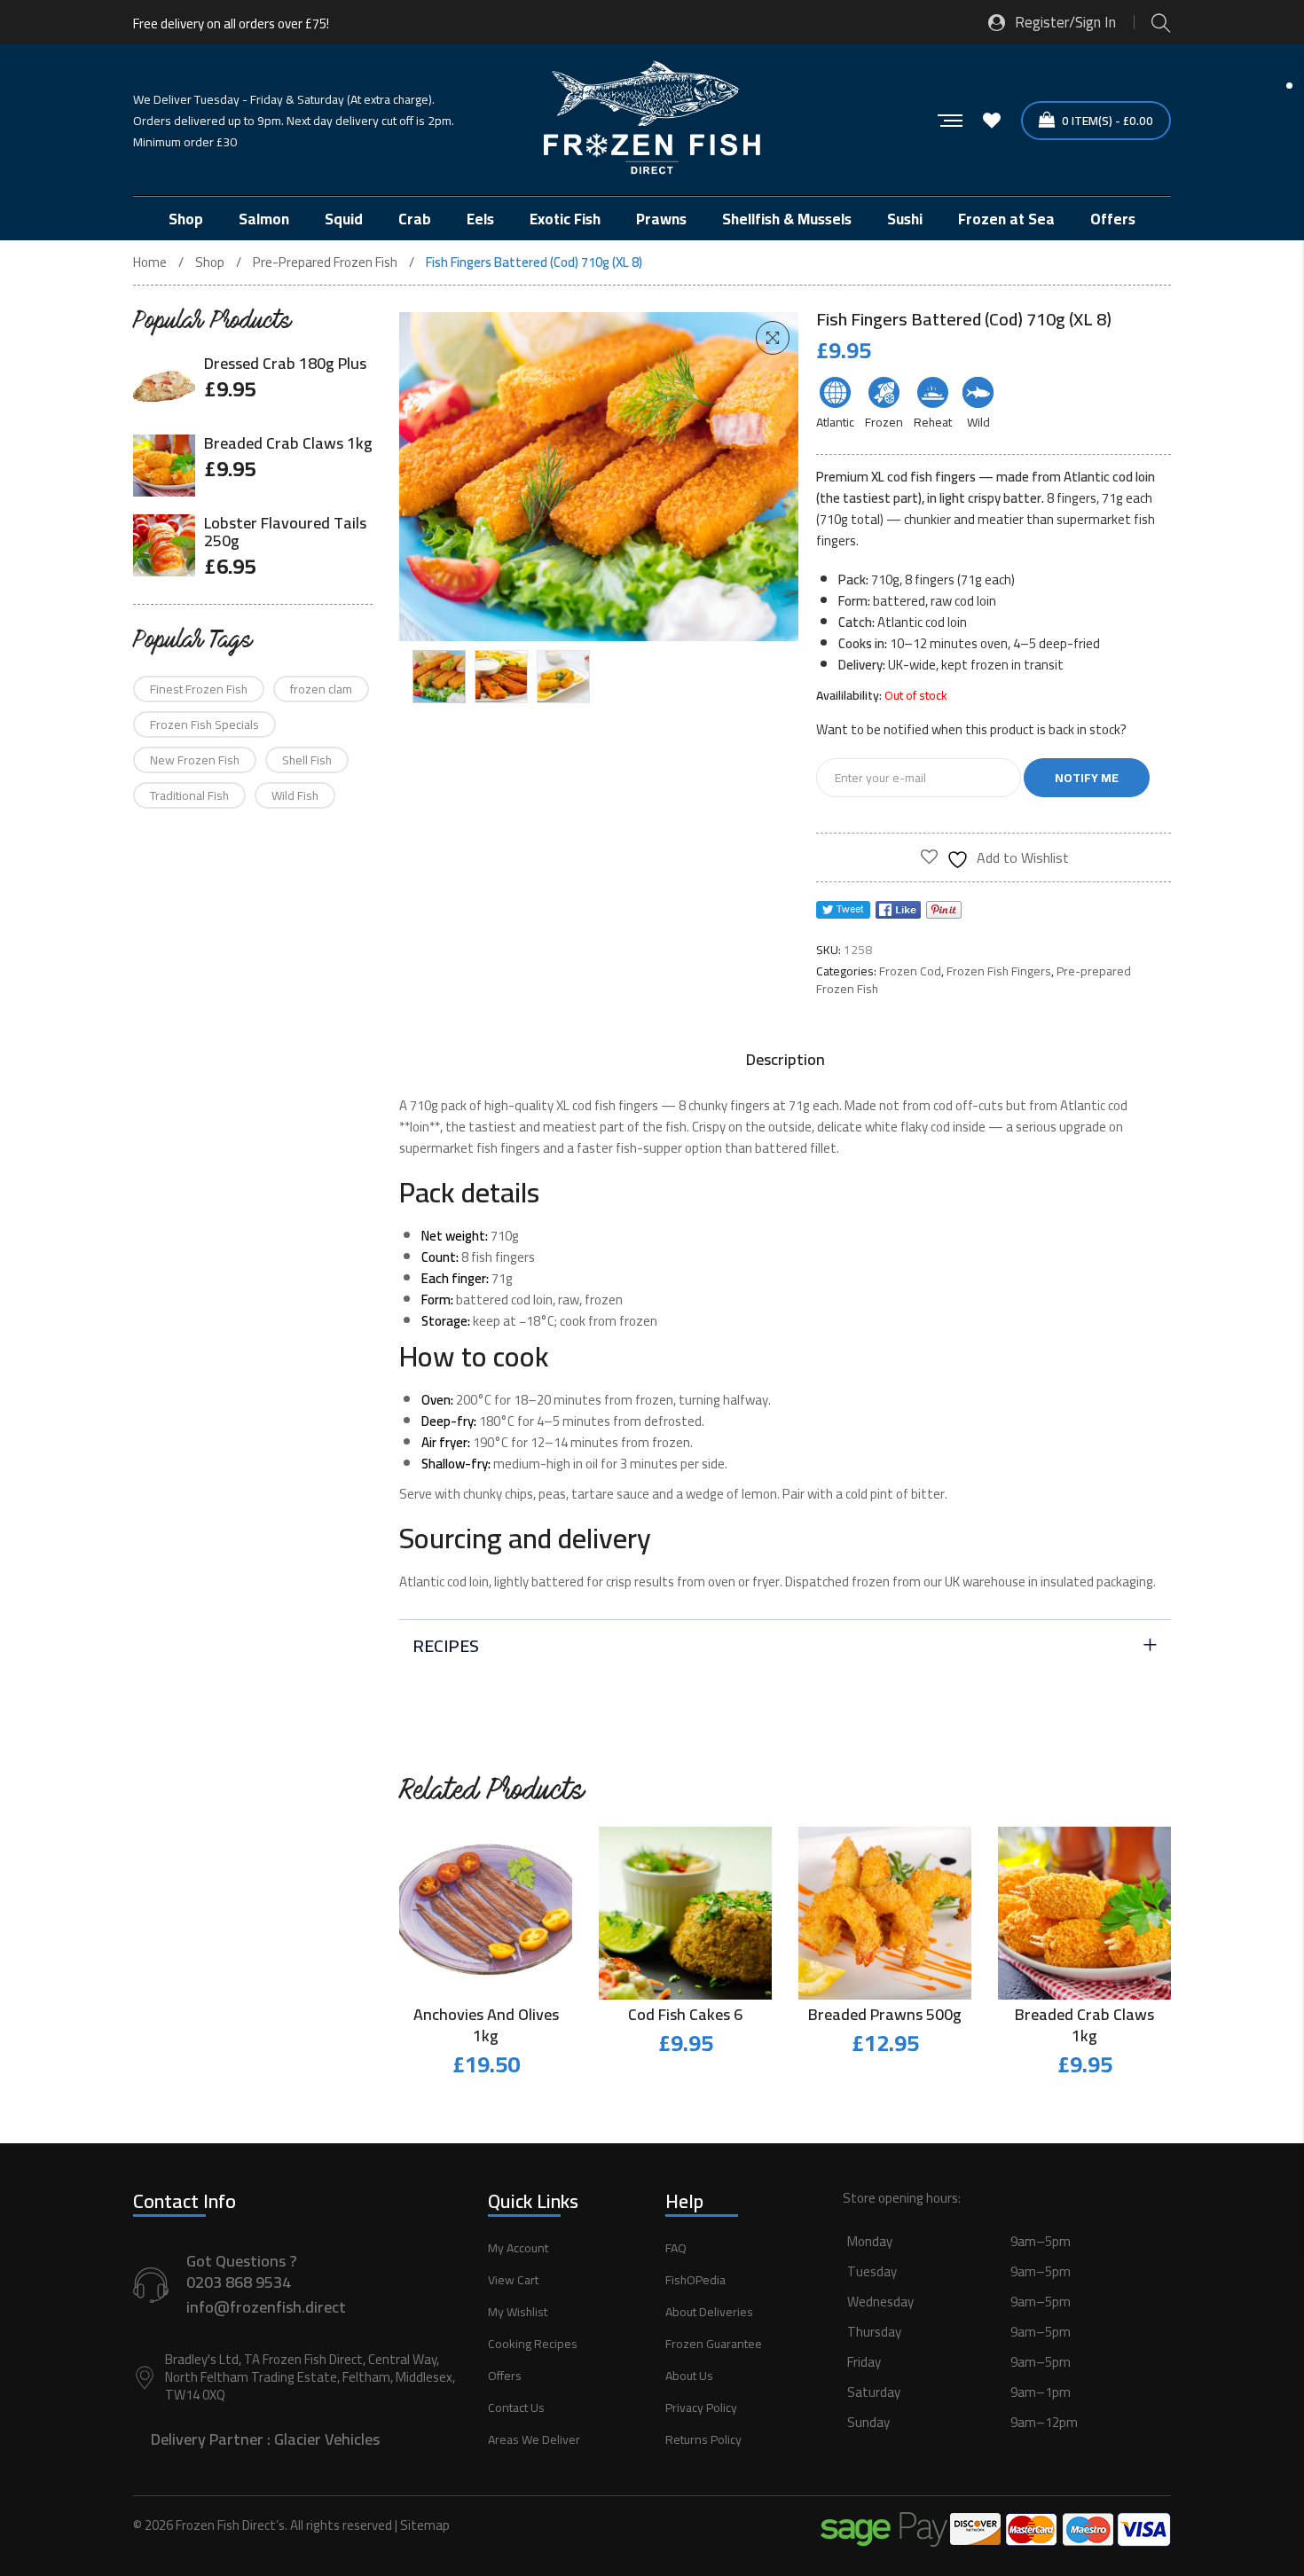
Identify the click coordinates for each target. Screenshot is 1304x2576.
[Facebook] (898, 910)
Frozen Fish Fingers (999, 971)
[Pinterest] (944, 910)
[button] (773, 338)
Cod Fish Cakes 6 (685, 2014)
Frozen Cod (910, 971)
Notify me (1087, 778)
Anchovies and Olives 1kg (486, 2025)
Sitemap (425, 2525)
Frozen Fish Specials (204, 724)
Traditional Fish (189, 795)
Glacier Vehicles (327, 2439)
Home (150, 262)
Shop (210, 262)
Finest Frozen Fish (199, 689)
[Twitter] (843, 910)
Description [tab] (786, 1060)
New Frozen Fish (195, 760)
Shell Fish (307, 760)
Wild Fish (295, 795)
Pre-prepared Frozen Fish (325, 262)
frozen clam (321, 689)
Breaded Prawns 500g (885, 2014)
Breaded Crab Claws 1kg (1084, 2025)
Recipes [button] (446, 1645)
